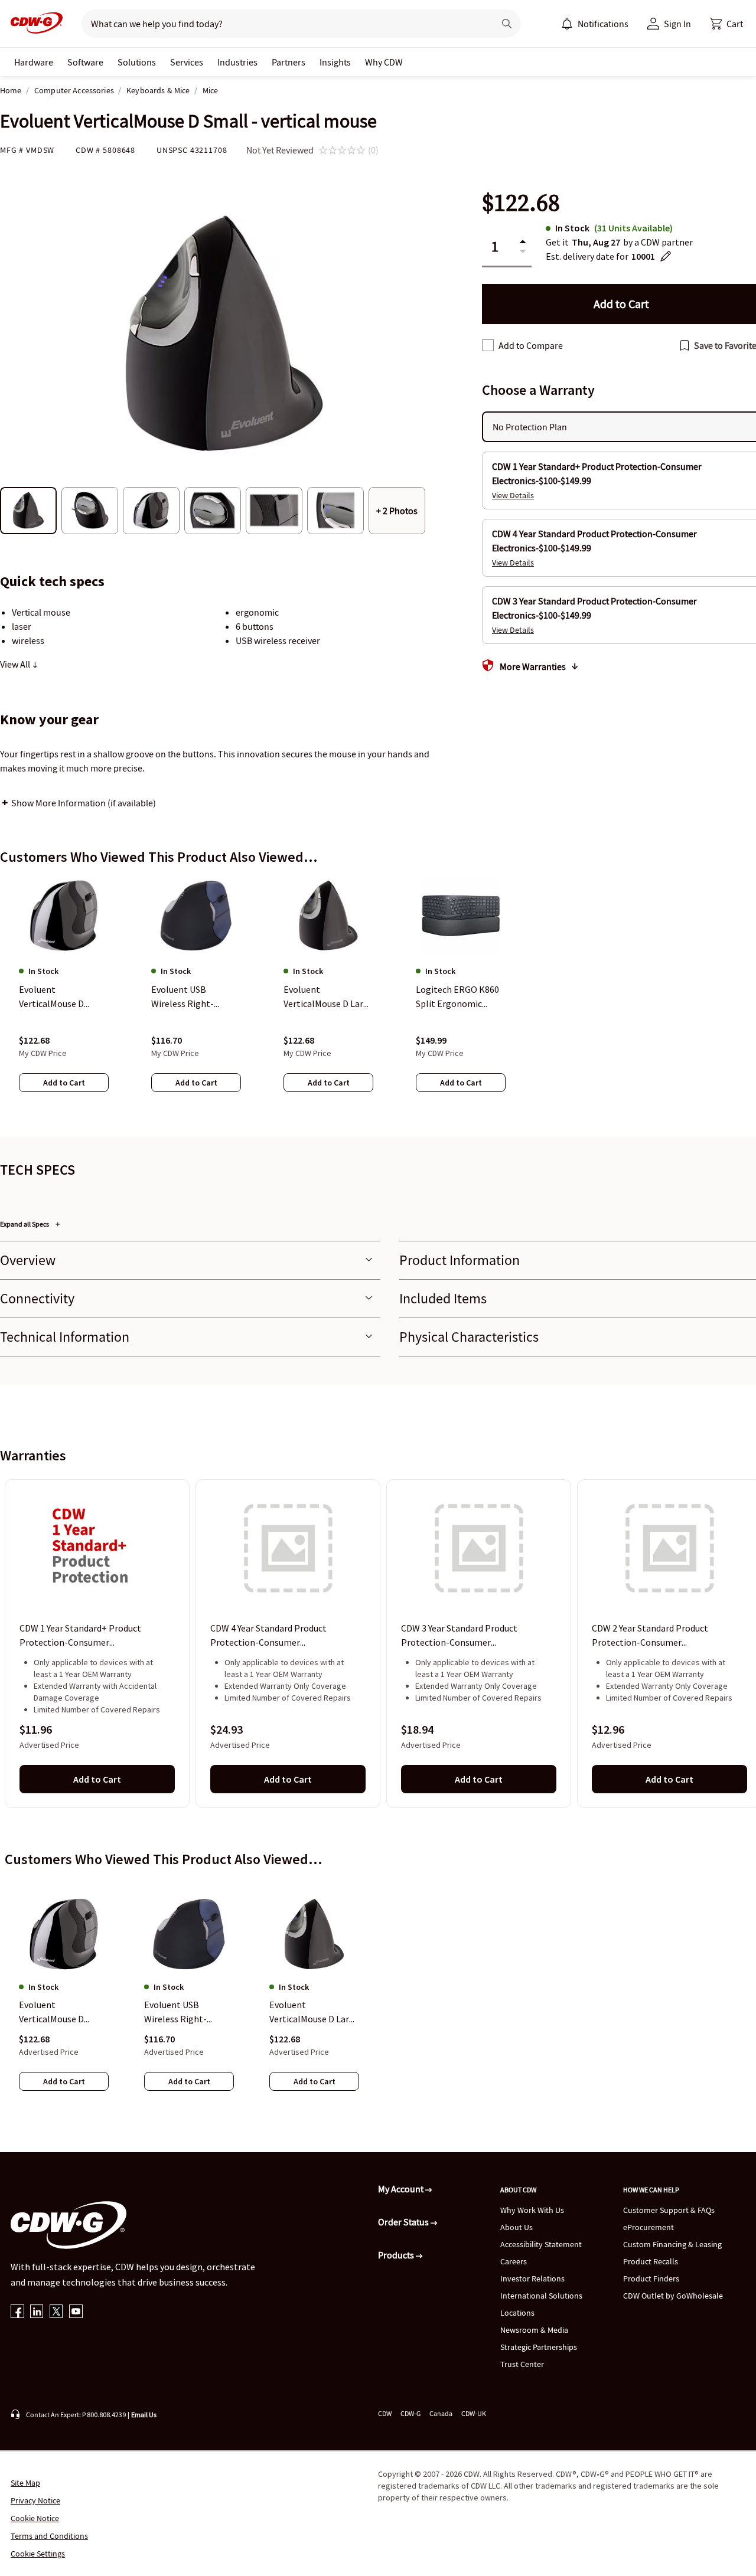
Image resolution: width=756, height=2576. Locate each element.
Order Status (404, 2222)
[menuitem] (567, 24)
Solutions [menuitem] (137, 62)
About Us (517, 2227)
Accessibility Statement (541, 2244)
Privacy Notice (35, 2500)
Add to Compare (531, 345)
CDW (385, 2413)
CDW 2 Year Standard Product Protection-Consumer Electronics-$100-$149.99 (650, 1636)
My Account (402, 2189)
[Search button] (507, 24)
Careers (514, 2261)
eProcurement (649, 2227)
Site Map (25, 2483)
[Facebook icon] (17, 2312)
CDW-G (410, 2413)
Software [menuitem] (85, 62)
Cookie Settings (38, 2554)
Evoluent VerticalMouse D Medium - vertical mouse (54, 2012)
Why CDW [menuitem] (384, 62)
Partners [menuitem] (289, 62)
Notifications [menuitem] (603, 24)
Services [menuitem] (187, 62)
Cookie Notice (35, 2518)
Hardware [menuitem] (34, 62)
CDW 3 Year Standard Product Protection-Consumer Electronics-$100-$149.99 (459, 1636)
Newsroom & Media (534, 2330)
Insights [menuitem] (335, 62)
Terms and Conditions (49, 2536)
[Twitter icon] (56, 2312)
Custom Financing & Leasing (672, 2244)
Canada (441, 2413)
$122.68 (521, 203)
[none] (34, 62)
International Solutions (541, 2296)
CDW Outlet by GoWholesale (673, 2296)
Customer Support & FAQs (669, 2210)
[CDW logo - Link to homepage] (33, 24)
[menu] (595, 24)
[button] (726, 24)
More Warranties (533, 666)
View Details (513, 495)
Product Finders (651, 2278)
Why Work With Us (532, 2210)
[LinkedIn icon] (37, 2312)
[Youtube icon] (76, 2312)
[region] (378, 996)
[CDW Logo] (33, 24)
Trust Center (522, 2364)
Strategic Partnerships (539, 2347)
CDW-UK (474, 2413)
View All (16, 664)
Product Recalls (651, 2261)
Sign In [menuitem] (677, 24)
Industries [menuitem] (237, 62)
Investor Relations (532, 2278)
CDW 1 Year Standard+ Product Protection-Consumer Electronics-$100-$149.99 (80, 1636)
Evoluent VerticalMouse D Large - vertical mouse (314, 2012)
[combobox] (283, 24)
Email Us (144, 2415)
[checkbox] (488, 345)
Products (397, 2255)
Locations (517, 2313)
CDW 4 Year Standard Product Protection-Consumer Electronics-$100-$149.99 (268, 1636)
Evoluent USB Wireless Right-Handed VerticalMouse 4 (189, 2012)
